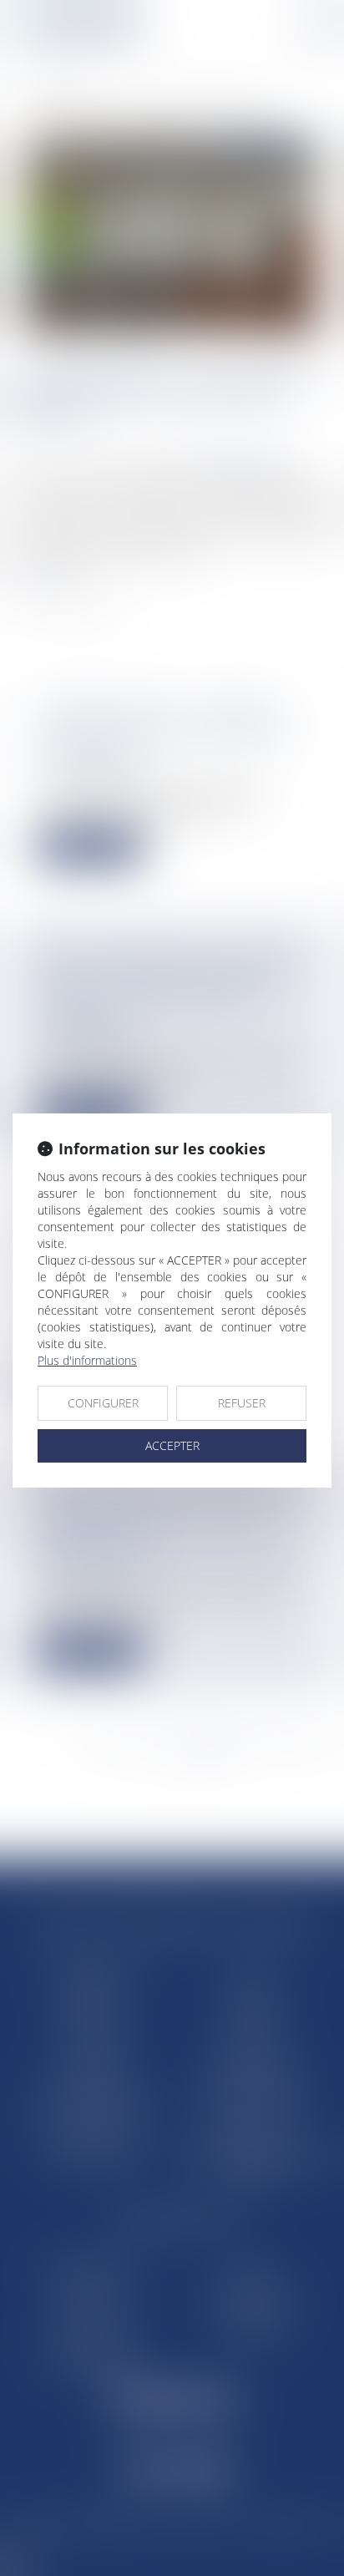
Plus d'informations (87, 1360)
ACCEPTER (172, 1445)
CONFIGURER (103, 1403)
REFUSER (242, 1403)
